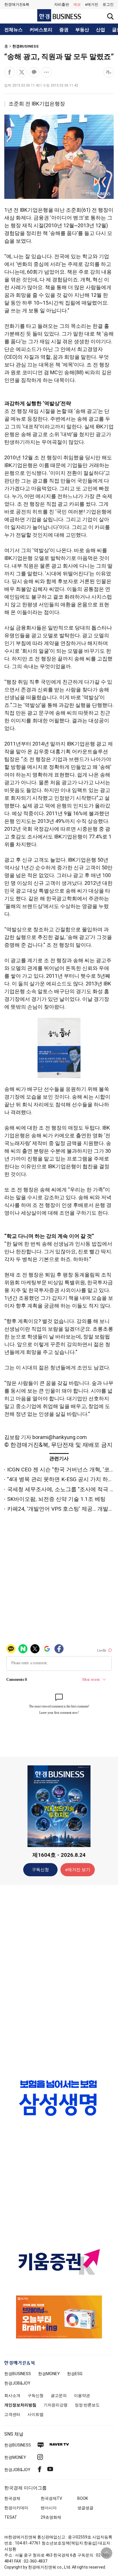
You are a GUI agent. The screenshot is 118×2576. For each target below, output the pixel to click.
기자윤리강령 (56, 2405)
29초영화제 (51, 2517)
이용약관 (82, 2395)
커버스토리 (41, 30)
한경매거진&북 (17, 4)
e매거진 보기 (78, 1870)
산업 (101, 30)
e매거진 (92, 4)
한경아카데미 (16, 2508)
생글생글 (85, 2508)
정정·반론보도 (87, 2405)
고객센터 (12, 2414)
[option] (59, 2098)
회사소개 (12, 2395)
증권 (64, 30)
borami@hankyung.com (60, 1437)
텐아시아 (49, 2508)
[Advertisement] (59, 1979)
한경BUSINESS (25, 46)
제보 (77, 4)
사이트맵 (36, 2414)
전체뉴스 (13, 30)
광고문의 (59, 2395)
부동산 (82, 30)
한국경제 (12, 2498)
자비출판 (62, 4)
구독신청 (40, 1870)
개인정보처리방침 (20, 2405)
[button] (108, 5)
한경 (18, 2374)
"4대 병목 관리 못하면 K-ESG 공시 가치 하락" (61, 1479)
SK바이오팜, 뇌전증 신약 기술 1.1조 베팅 (56, 1499)
